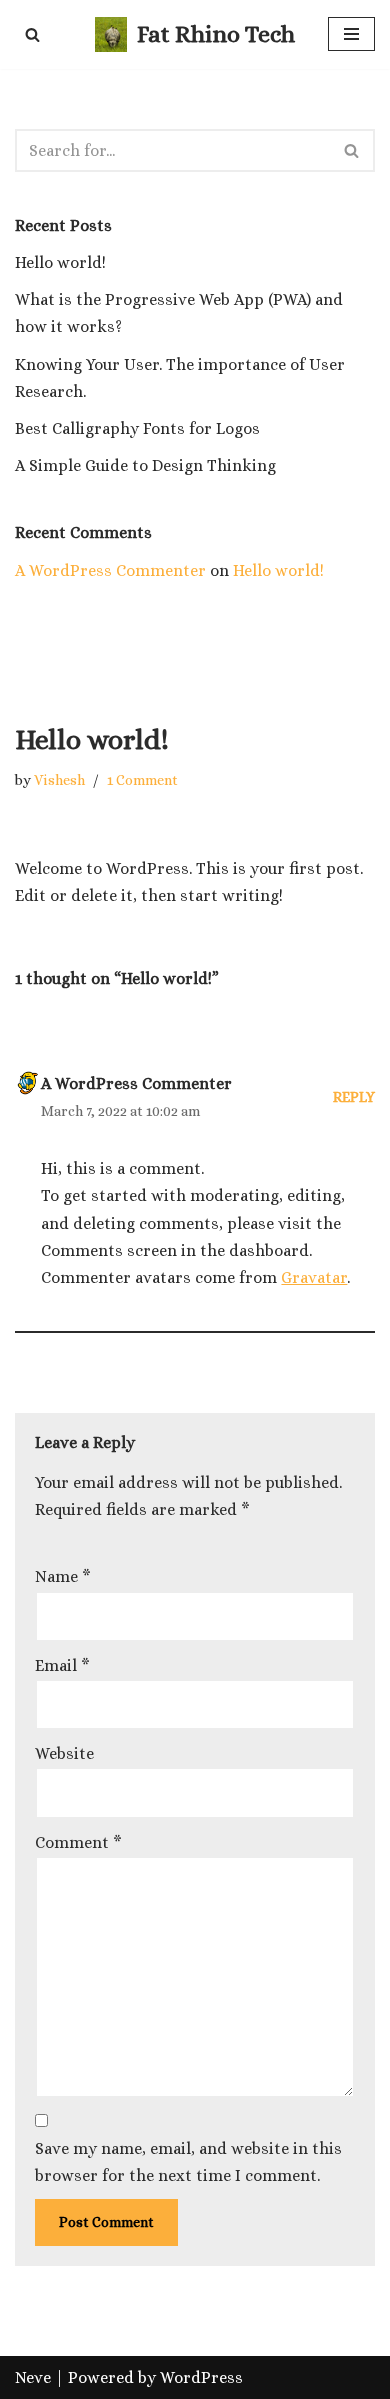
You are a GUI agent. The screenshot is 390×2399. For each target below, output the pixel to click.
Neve (33, 2377)
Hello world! (60, 262)
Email (62, 1665)
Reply (354, 1097)
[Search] (32, 34)
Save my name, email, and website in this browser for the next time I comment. (188, 2162)
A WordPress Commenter (110, 570)
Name (63, 1576)
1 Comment (142, 780)
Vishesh (59, 780)
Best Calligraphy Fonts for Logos (137, 428)
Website (64, 1753)
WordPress (201, 2377)
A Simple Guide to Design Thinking (145, 465)
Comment (78, 1842)
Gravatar (314, 1277)
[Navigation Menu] (351, 34)
